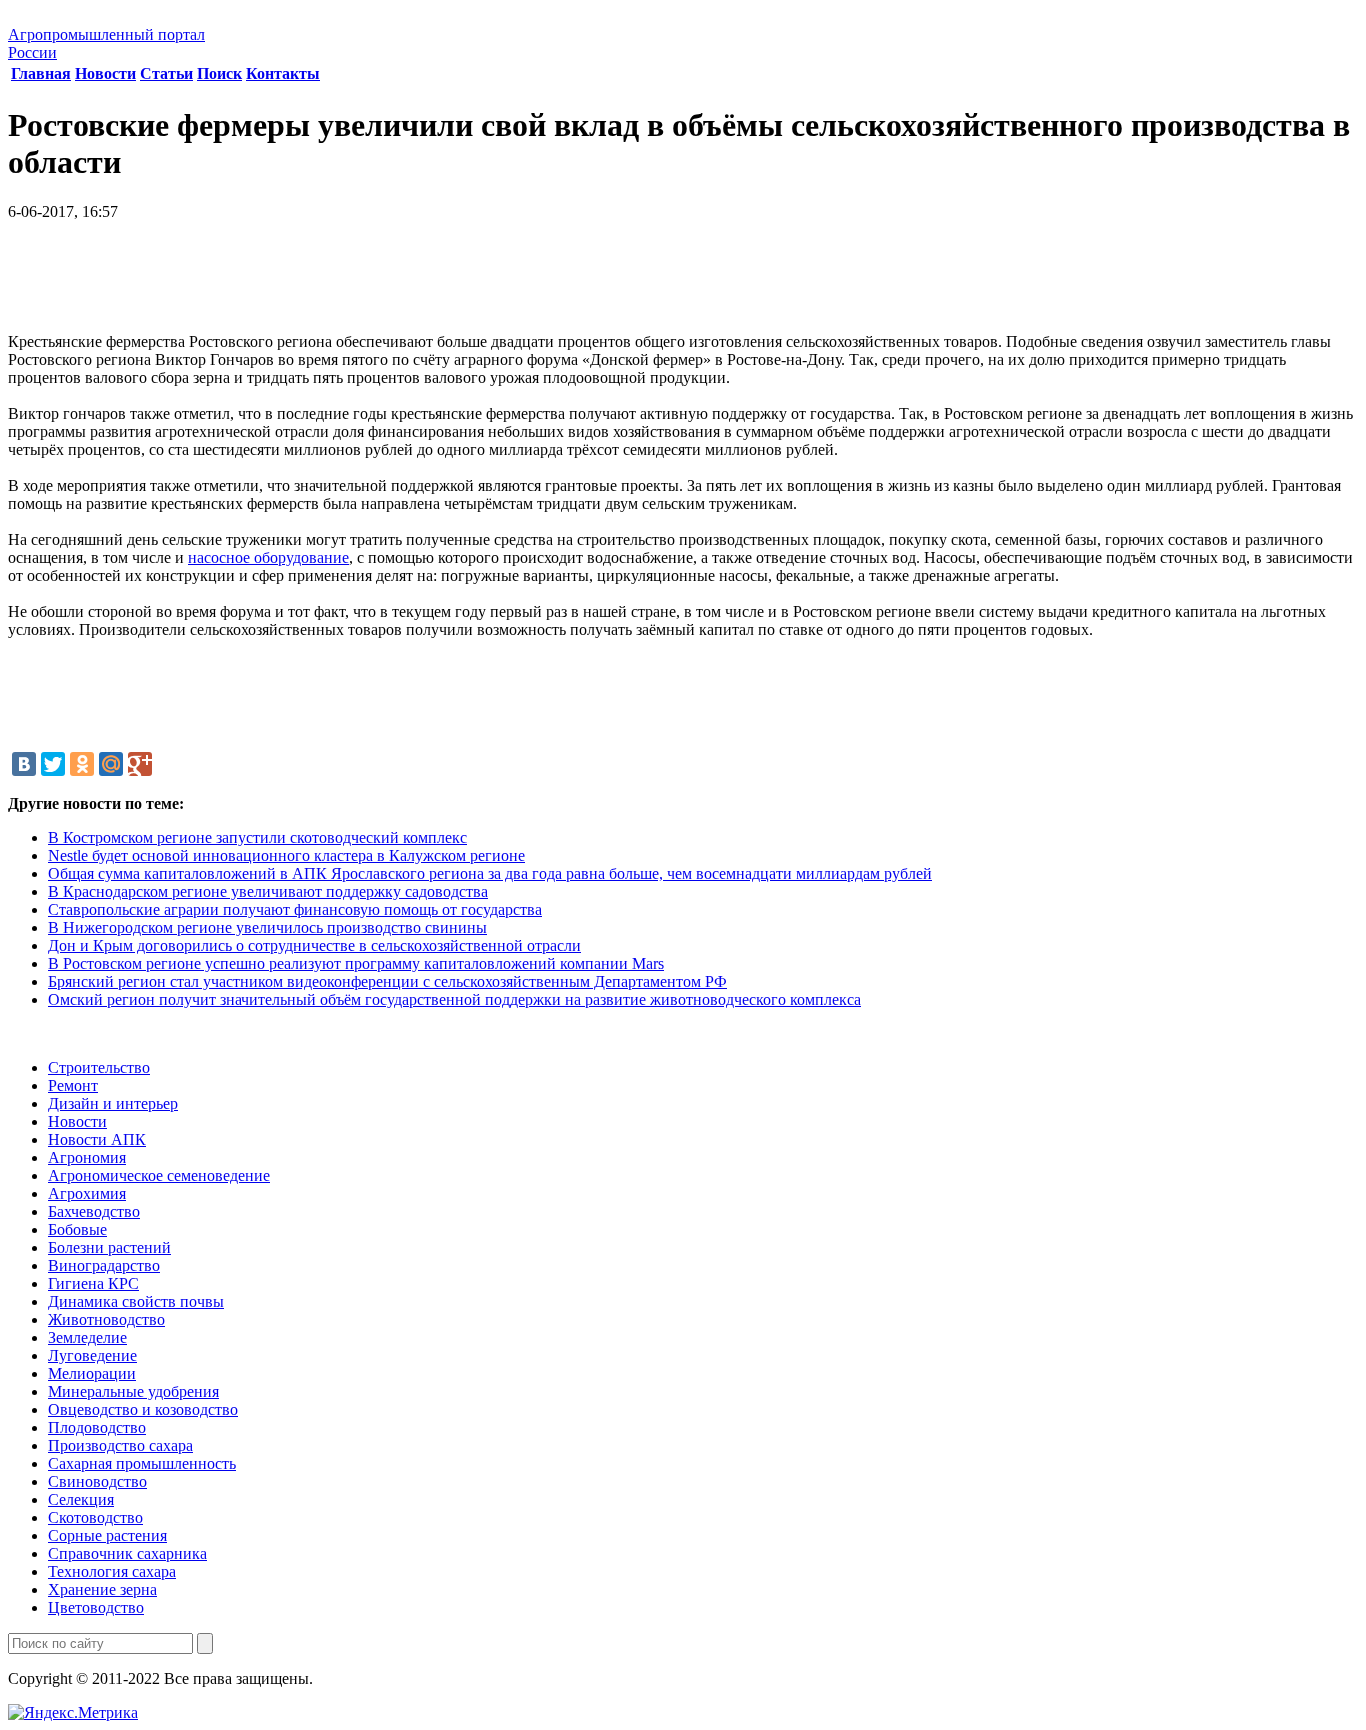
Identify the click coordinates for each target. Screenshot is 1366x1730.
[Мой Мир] (111, 764)
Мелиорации (92, 1373)
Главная (41, 73)
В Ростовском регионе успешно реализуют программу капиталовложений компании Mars (356, 963)
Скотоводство (95, 1517)
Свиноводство (97, 1481)
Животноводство (106, 1319)
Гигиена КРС (93, 1283)
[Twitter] (53, 764)
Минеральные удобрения (133, 1391)
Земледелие (87, 1337)
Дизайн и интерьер (113, 1103)
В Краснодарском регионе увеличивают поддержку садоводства (268, 891)
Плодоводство (97, 1427)
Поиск (219, 73)
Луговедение (92, 1355)
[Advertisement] (683, 284)
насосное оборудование (268, 557)
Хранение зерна (102, 1589)
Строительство (99, 1067)
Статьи (166, 73)
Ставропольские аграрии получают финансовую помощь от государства (295, 909)
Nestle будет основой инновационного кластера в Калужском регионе (286, 855)
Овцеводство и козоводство (143, 1409)
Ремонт (73, 1085)
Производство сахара (120, 1445)
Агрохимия (87, 1193)
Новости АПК (97, 1139)
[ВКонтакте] (24, 764)
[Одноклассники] (82, 764)
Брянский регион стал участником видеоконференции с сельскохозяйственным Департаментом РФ (387, 981)
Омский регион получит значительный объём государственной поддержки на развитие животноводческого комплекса (454, 999)
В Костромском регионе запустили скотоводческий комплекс (257, 837)
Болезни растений (109, 1247)
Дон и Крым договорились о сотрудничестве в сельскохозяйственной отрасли (314, 945)
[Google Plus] (140, 764)
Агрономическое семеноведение (159, 1175)
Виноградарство (104, 1265)
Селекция (81, 1499)
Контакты (283, 73)
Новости (105, 73)
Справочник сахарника (127, 1553)
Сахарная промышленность (142, 1463)
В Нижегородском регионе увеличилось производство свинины (267, 927)
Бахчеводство (94, 1211)
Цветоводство (96, 1607)
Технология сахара (112, 1571)
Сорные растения (107, 1535)
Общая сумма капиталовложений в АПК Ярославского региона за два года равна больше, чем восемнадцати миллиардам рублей (490, 873)
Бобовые (77, 1229)
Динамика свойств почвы (136, 1301)
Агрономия (87, 1157)
